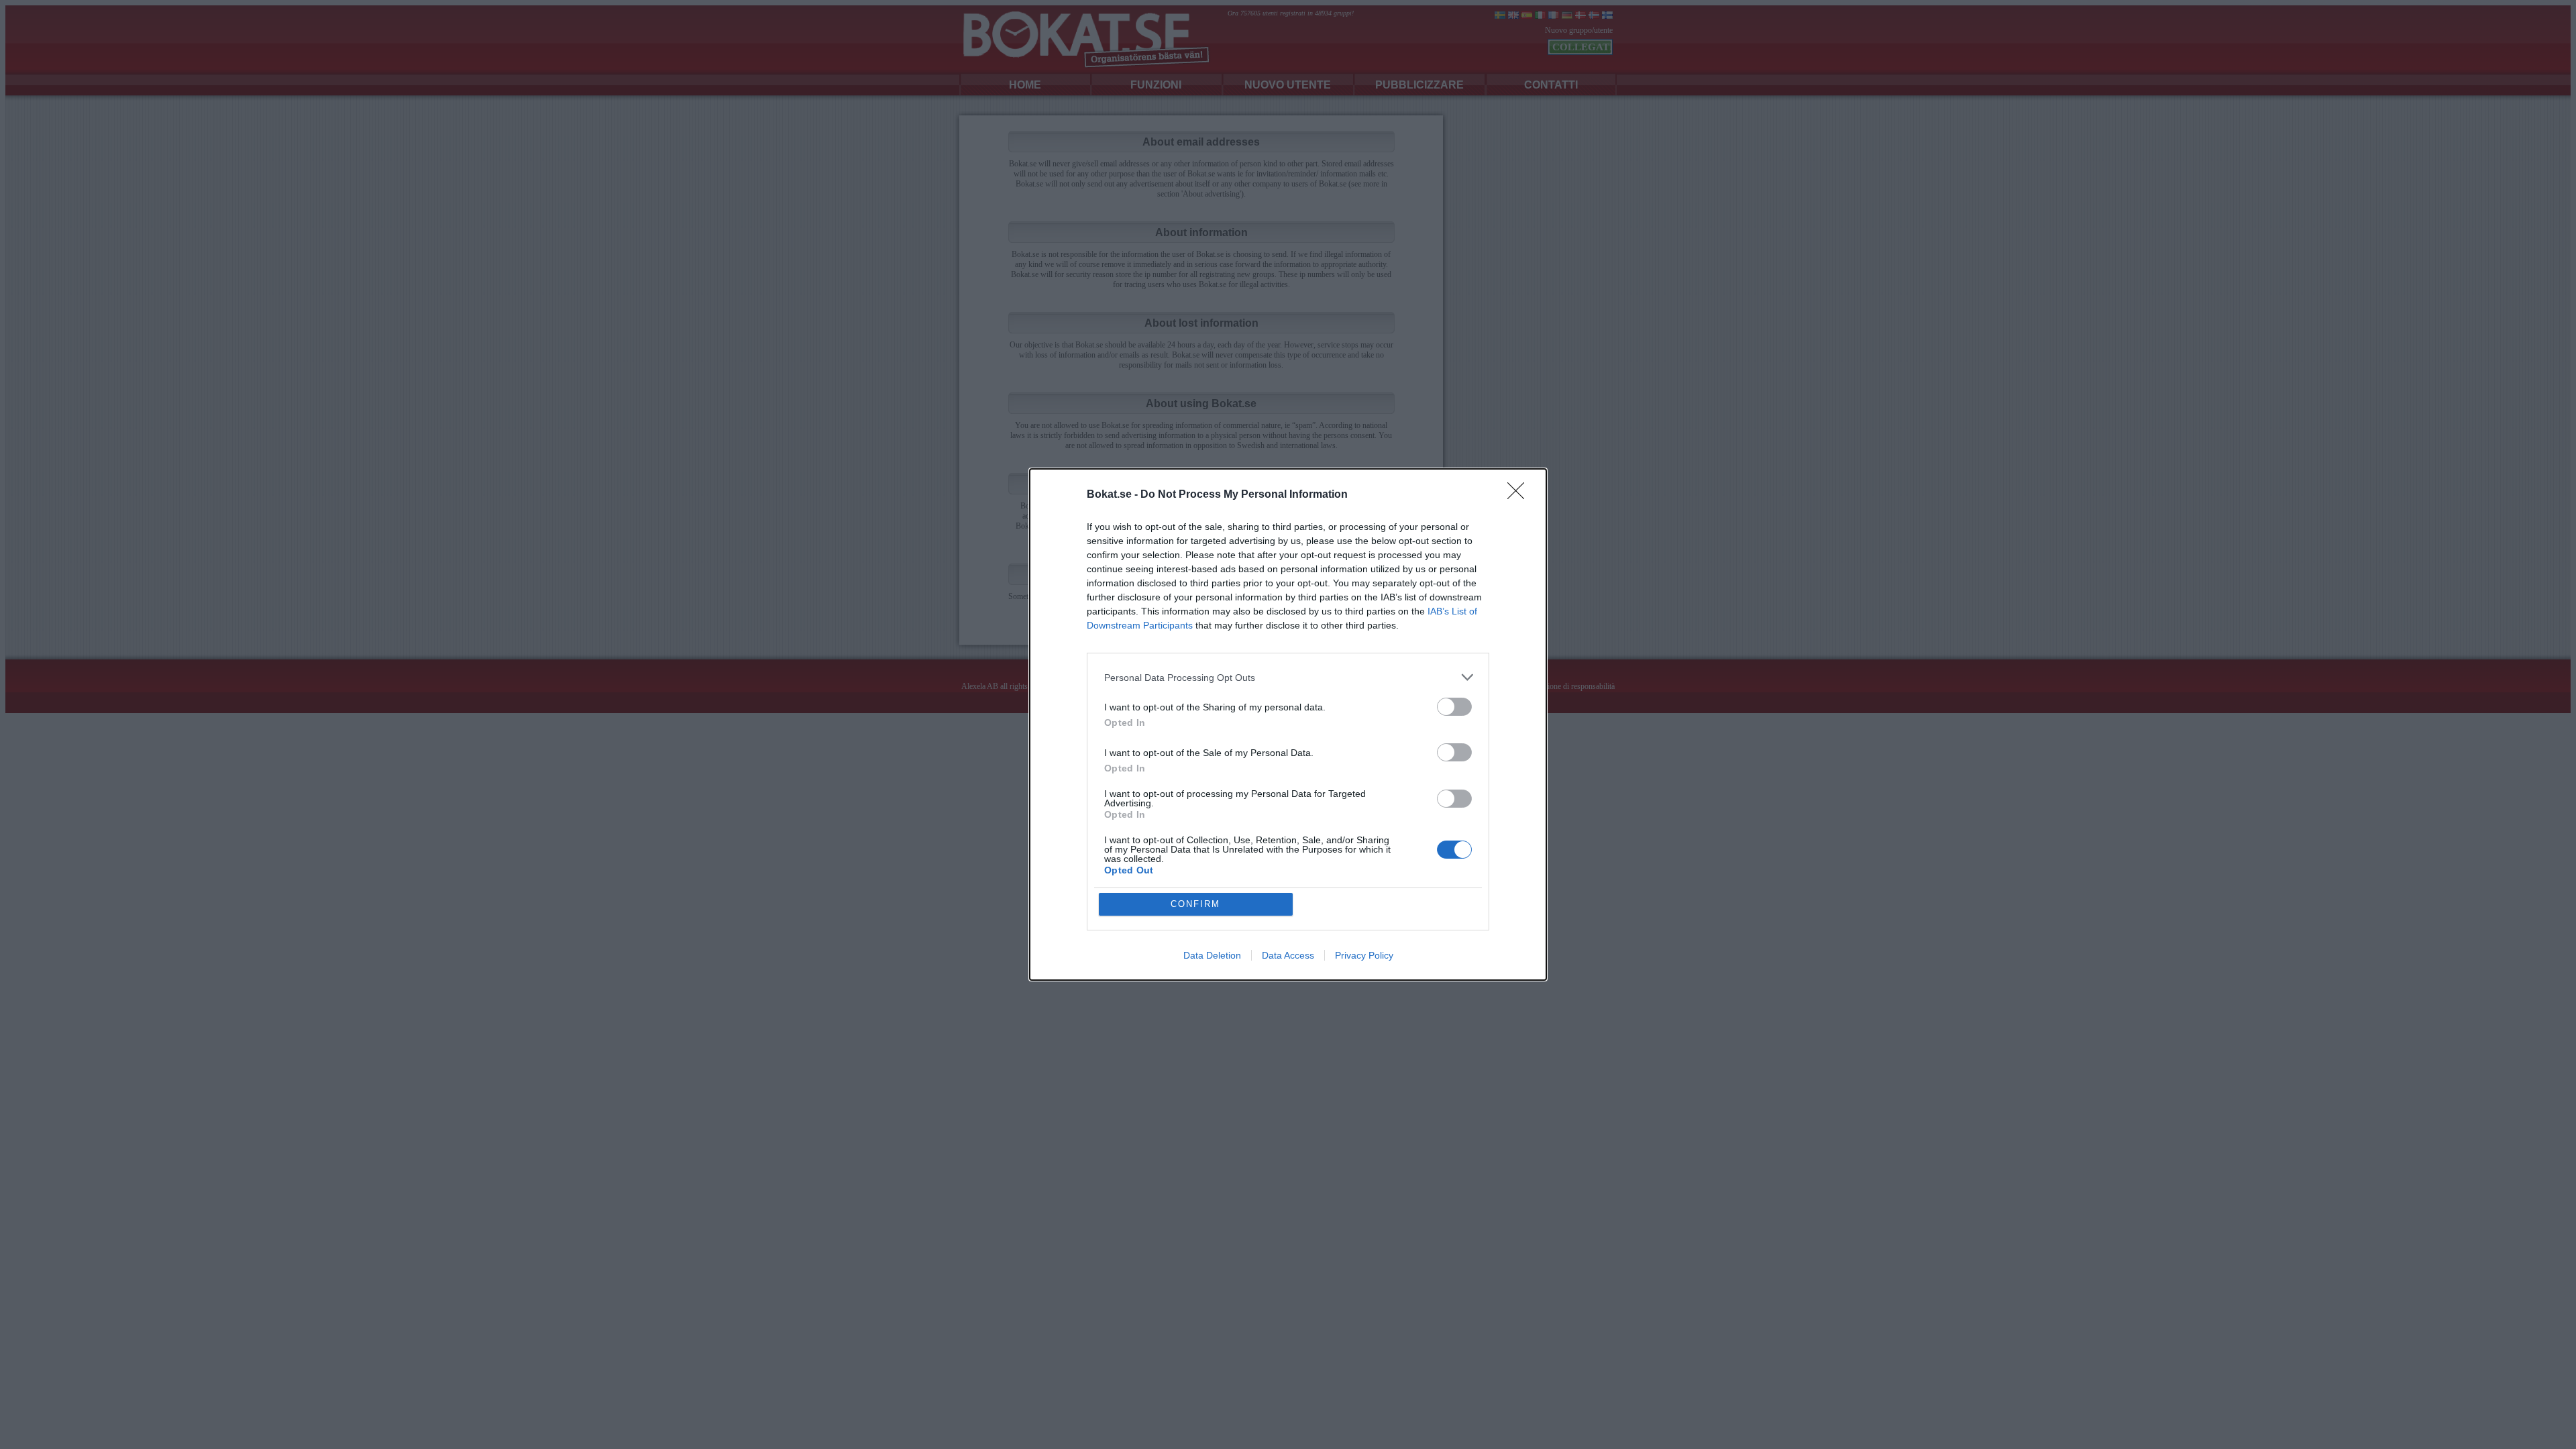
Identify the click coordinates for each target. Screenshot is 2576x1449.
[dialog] (1288, 724)
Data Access (1288, 955)
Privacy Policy (1364, 955)
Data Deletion (1212, 955)
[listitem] (1288, 677)
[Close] (1520, 495)
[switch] (1454, 707)
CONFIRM (1195, 904)
